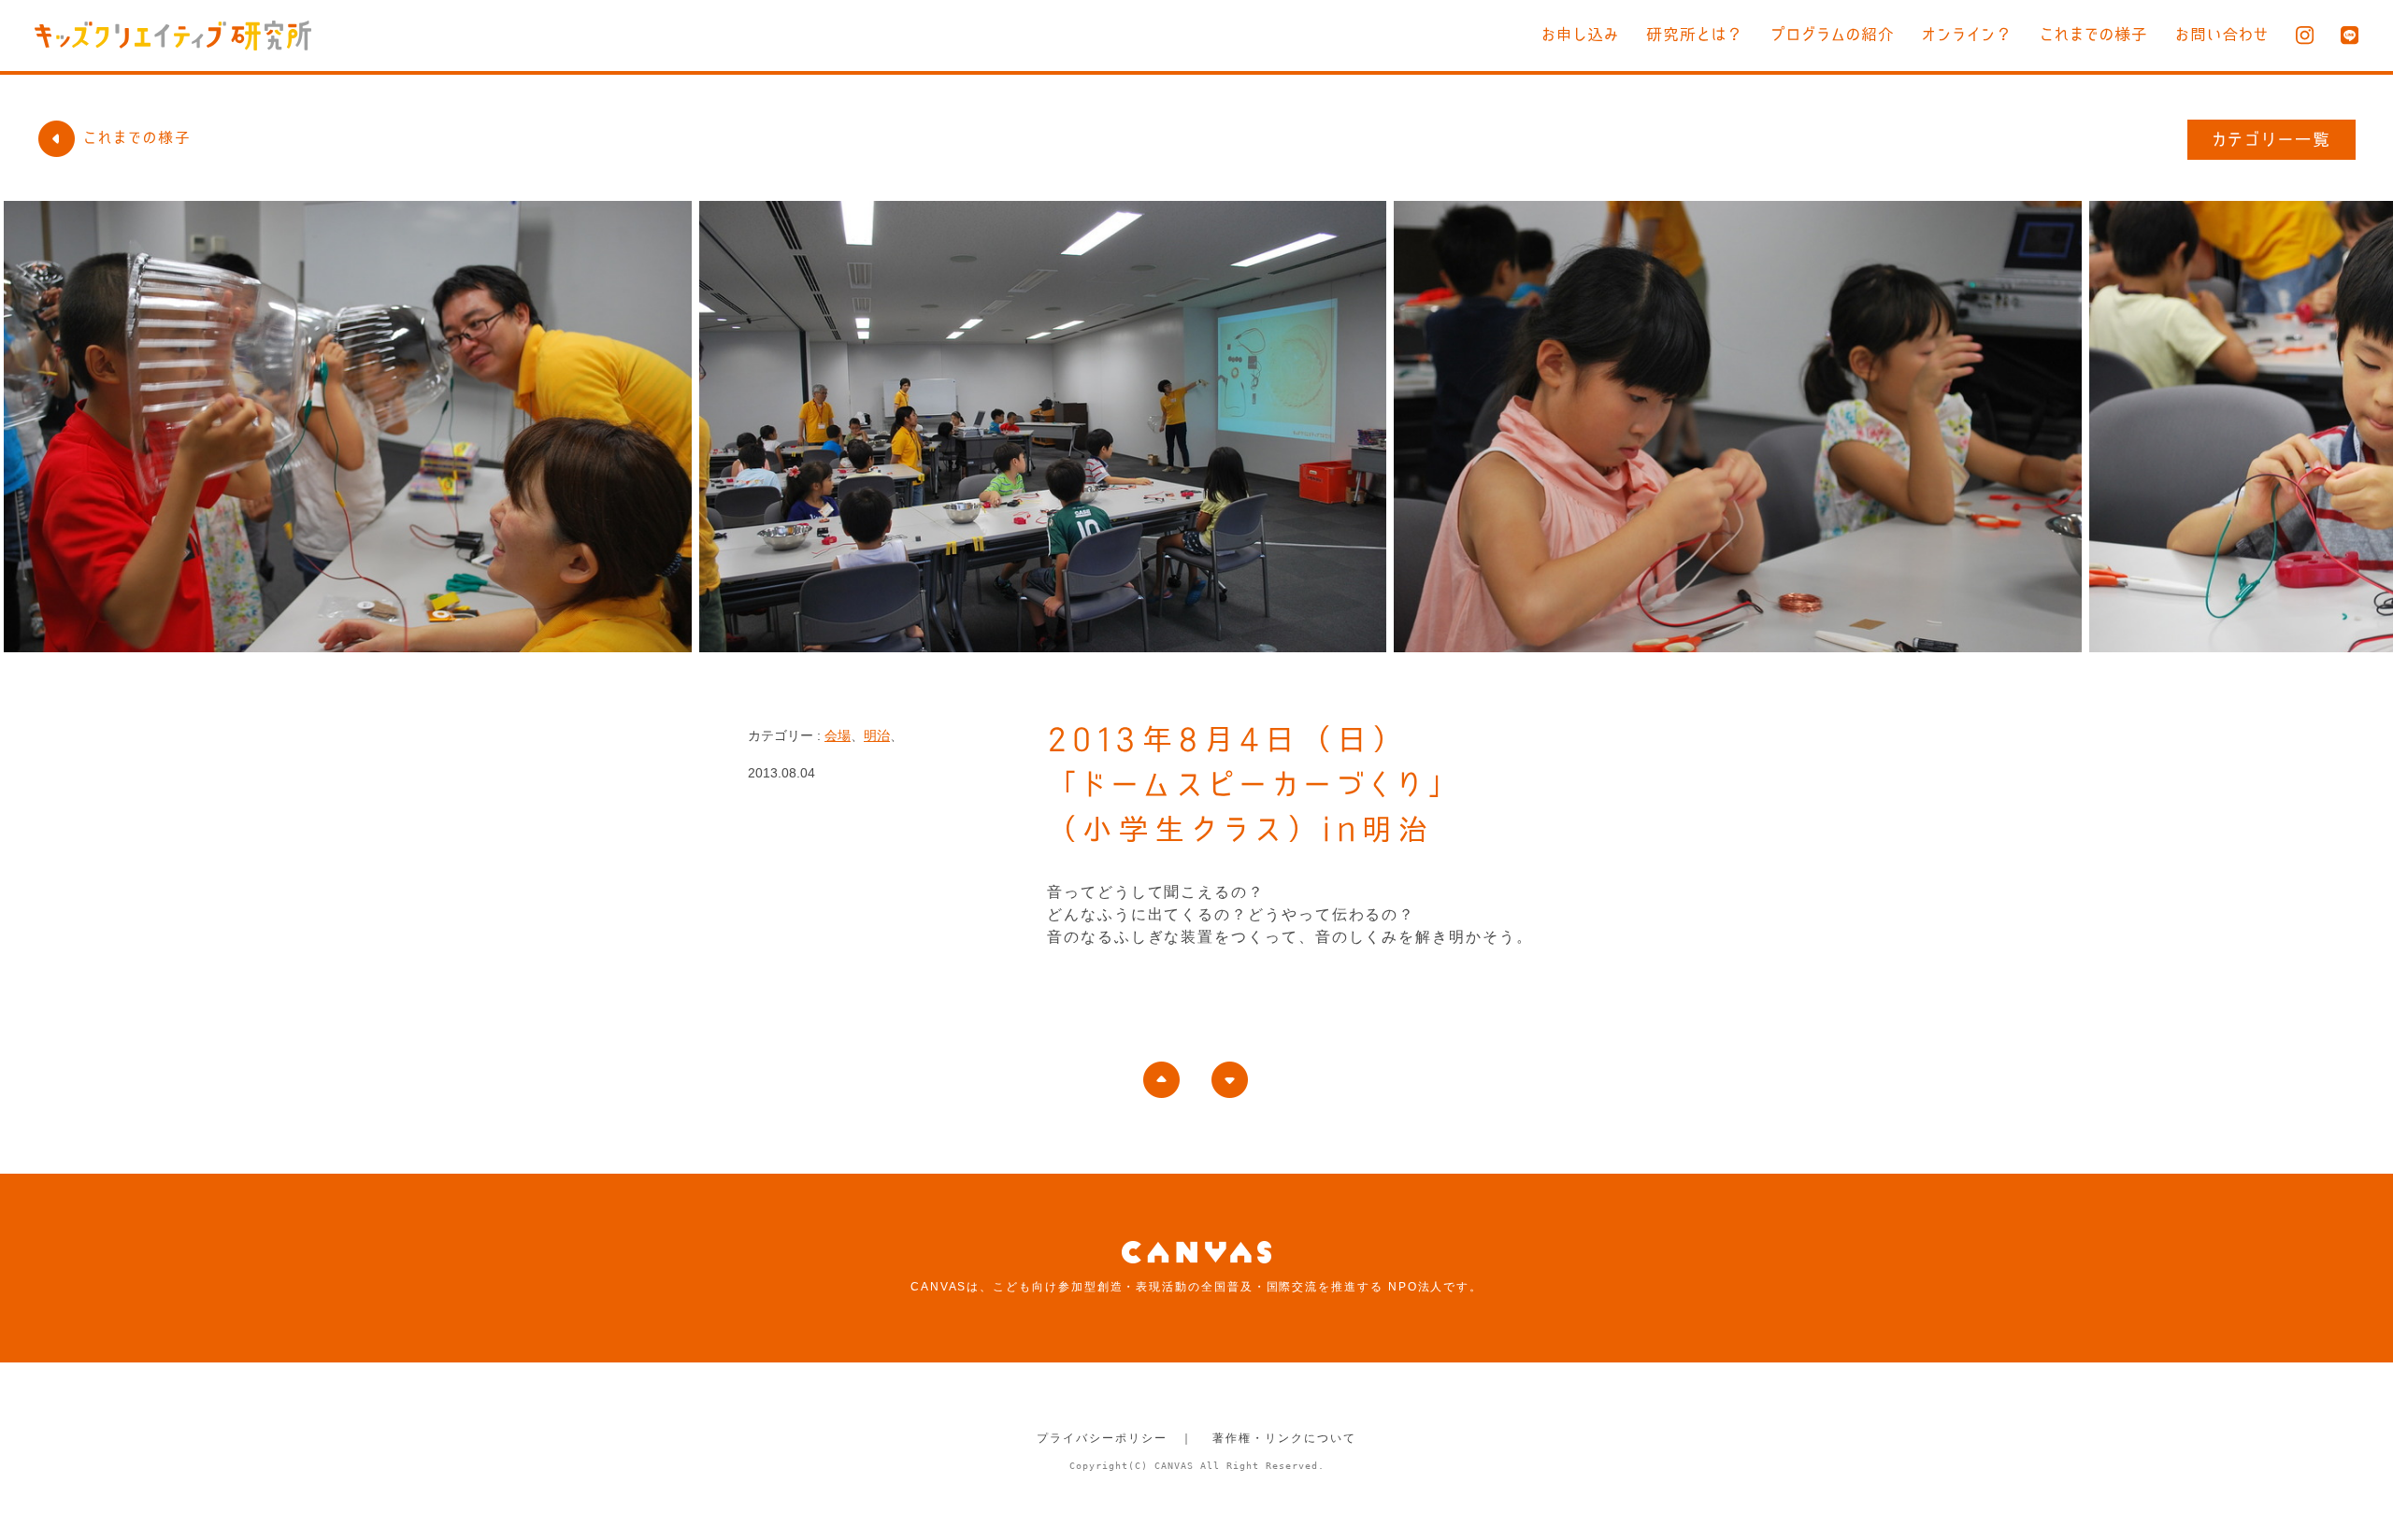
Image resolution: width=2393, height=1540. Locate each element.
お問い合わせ (2222, 34)
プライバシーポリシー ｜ (1115, 1438)
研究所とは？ (1695, 34)
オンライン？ (1967, 34)
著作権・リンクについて (1284, 1438)
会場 (838, 735)
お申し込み (1580, 34)
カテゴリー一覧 (2272, 139)
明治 (877, 735)
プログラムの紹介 (1833, 34)
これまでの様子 (2094, 34)
